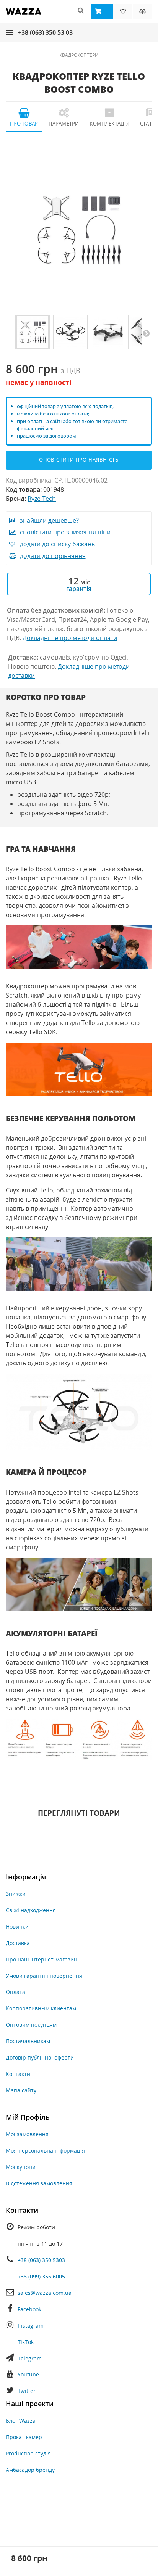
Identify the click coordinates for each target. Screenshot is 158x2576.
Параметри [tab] (64, 124)
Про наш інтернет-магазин (42, 1959)
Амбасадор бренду (30, 2470)
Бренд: (16, 499)
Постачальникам (28, 2041)
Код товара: (24, 489)
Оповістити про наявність (79, 460)
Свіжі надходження (31, 1910)
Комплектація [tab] (110, 124)
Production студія (28, 2453)
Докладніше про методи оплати (70, 638)
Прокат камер (24, 2437)
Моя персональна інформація (45, 2150)
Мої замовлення (27, 2134)
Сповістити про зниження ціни (65, 532)
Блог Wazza (21, 2421)
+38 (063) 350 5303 (41, 2260)
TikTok (26, 2342)
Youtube (28, 2374)
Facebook (29, 2309)
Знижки (16, 1894)
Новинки (17, 1927)
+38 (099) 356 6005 (41, 2276)
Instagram (31, 2326)
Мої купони (21, 2167)
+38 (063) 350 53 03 (45, 32)
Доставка (18, 1943)
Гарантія (79, 589)
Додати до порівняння (53, 556)
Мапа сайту (21, 2090)
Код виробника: (29, 480)
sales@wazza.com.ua (45, 2293)
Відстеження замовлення (39, 2183)
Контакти (18, 2074)
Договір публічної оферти (40, 2057)
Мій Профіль (28, 2117)
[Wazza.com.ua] (24, 17)
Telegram (30, 2358)
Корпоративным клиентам (41, 2008)
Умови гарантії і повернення (44, 1976)
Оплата (15, 1992)
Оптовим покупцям (31, 2025)
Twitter (27, 2391)
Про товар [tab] (24, 124)
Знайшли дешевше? (49, 520)
